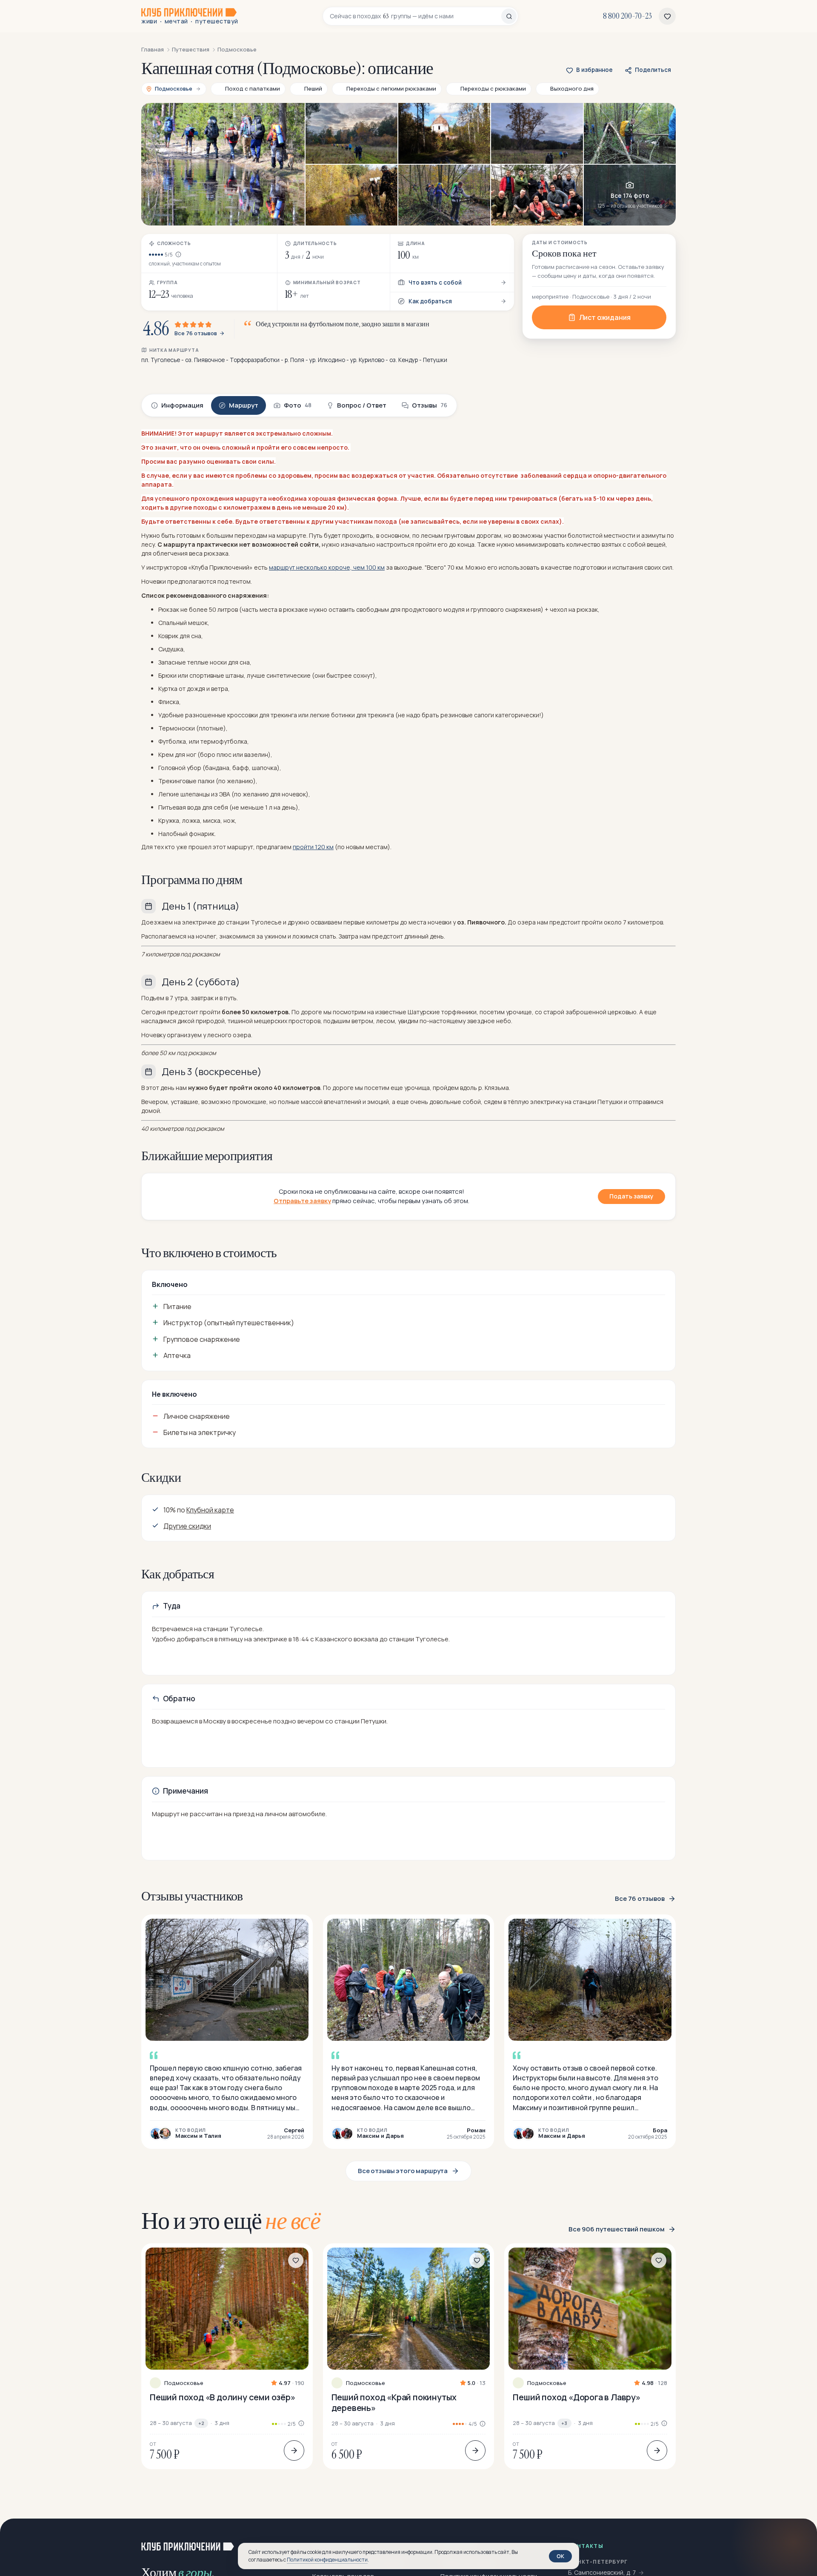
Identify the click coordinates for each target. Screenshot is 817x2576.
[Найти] (509, 16)
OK (560, 2556)
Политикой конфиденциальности (327, 2560)
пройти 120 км (313, 847)
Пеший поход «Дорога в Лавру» (576, 2397)
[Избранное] (667, 16)
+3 (564, 2423)
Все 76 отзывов (196, 334)
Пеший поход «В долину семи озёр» (223, 2397)
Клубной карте (210, 1510)
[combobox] (416, 16)
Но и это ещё (231, 2221)
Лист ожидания (605, 317)
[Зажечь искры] (797, 2539)
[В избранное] (296, 2260)
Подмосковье (184, 2383)
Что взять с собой (435, 282)
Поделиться (653, 70)
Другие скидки (187, 1526)
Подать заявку (631, 1196)
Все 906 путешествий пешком (617, 2229)
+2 (201, 2423)
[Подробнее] (294, 2450)
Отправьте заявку (302, 1201)
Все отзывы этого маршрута (403, 2171)
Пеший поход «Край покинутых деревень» (394, 2402)
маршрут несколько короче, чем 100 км (327, 567)
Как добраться (430, 301)
